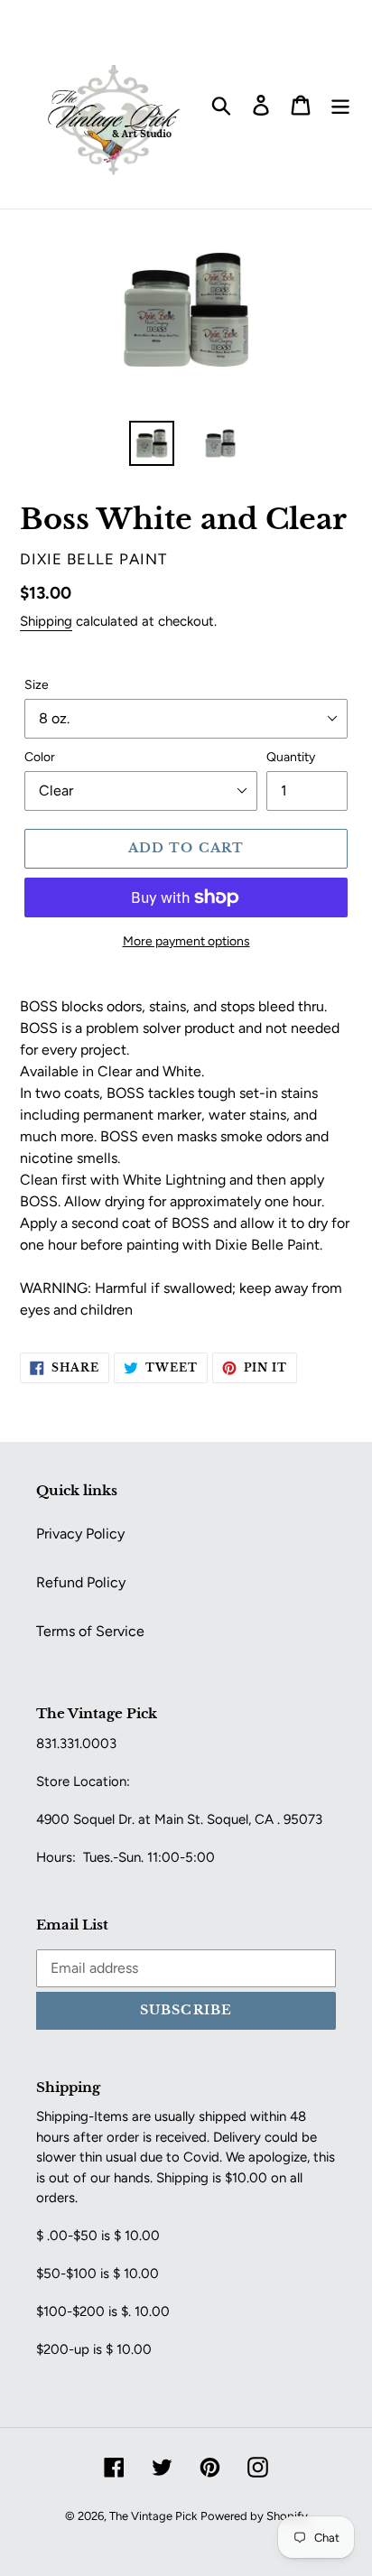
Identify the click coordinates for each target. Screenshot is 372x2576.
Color (40, 757)
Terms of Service (90, 1631)
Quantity (291, 757)
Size (37, 685)
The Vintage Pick (153, 2516)
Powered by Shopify (254, 2516)
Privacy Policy (80, 1534)
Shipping (46, 621)
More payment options (186, 941)
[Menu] (340, 104)
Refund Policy (81, 1582)
